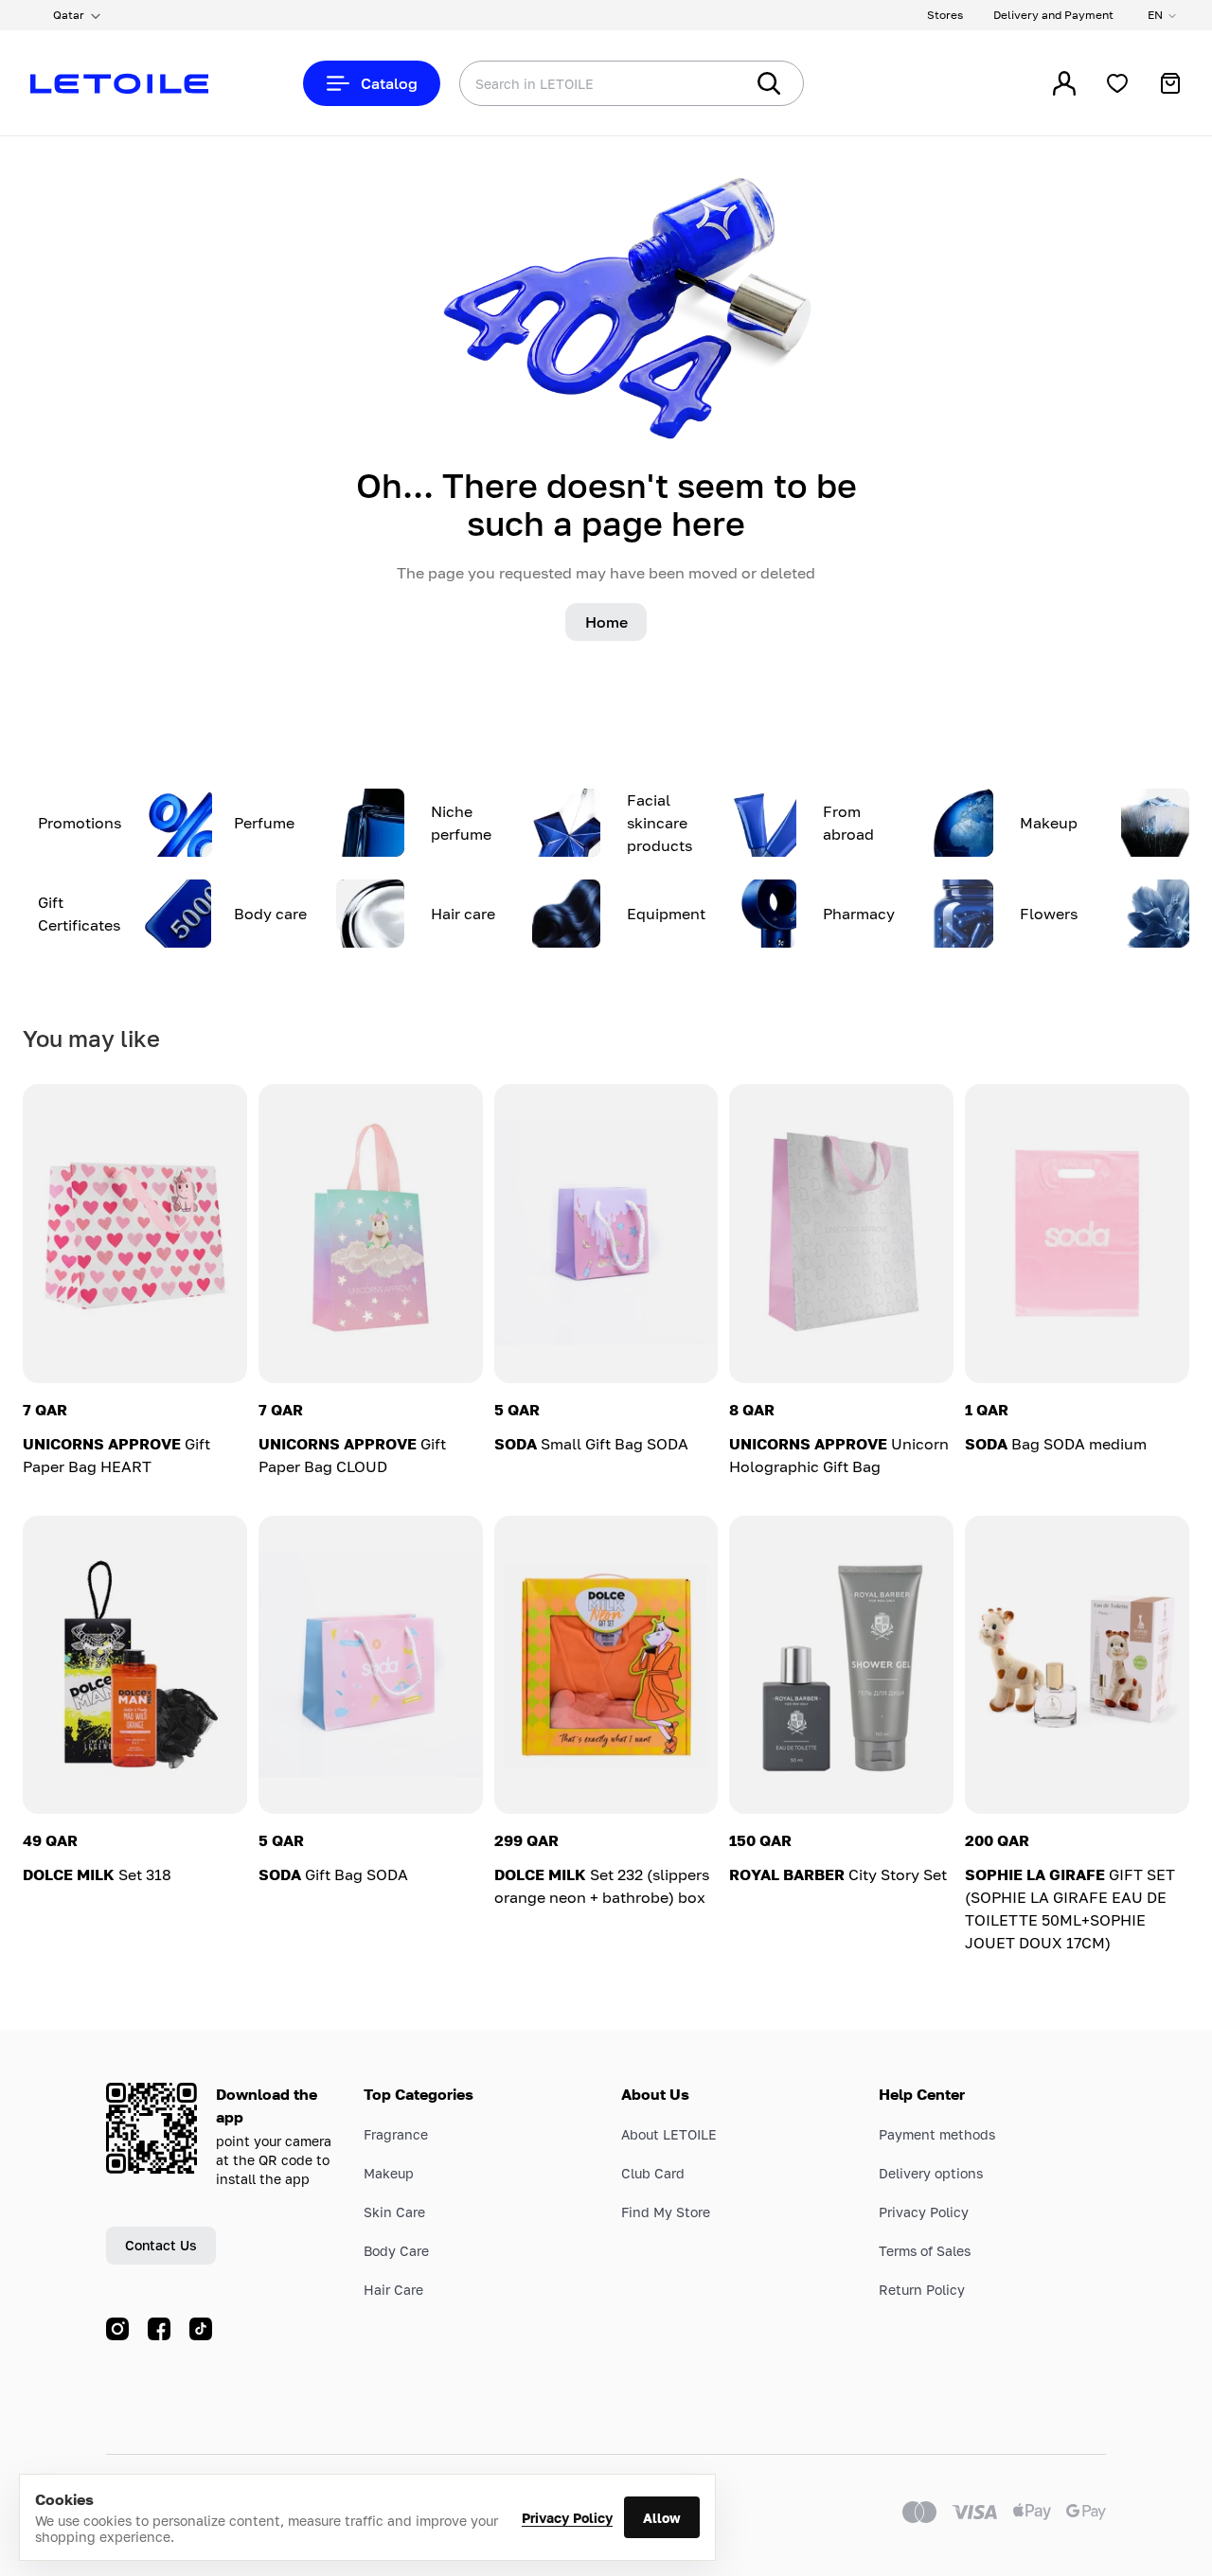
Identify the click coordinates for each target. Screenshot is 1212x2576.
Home (606, 622)
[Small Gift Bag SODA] (606, 1234)
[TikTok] (201, 2329)
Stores (945, 15)
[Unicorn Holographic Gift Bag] (841, 1234)
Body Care (396, 2251)
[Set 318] (135, 1665)
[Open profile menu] (1064, 83)
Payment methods (937, 2134)
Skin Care (394, 2212)
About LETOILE (669, 2134)
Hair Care (393, 2290)
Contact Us (161, 2245)
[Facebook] (159, 2329)
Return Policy (922, 2290)
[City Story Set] (841, 1665)
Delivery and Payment (1053, 15)
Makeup (389, 2173)
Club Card (653, 2173)
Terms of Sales (925, 2251)
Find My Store (666, 2212)
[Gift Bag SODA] (371, 1665)
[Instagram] (117, 2329)
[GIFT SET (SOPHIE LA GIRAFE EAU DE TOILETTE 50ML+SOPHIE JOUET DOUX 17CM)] (1077, 1665)
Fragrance (396, 2134)
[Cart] (1170, 83)
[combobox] (563, 83)
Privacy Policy (567, 2518)
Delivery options (931, 2173)
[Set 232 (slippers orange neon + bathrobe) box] (606, 1665)
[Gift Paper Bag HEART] (135, 1234)
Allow (662, 2518)
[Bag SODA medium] (1077, 1234)
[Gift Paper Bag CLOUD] (371, 1234)
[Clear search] (701, 83)
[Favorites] (1117, 83)
